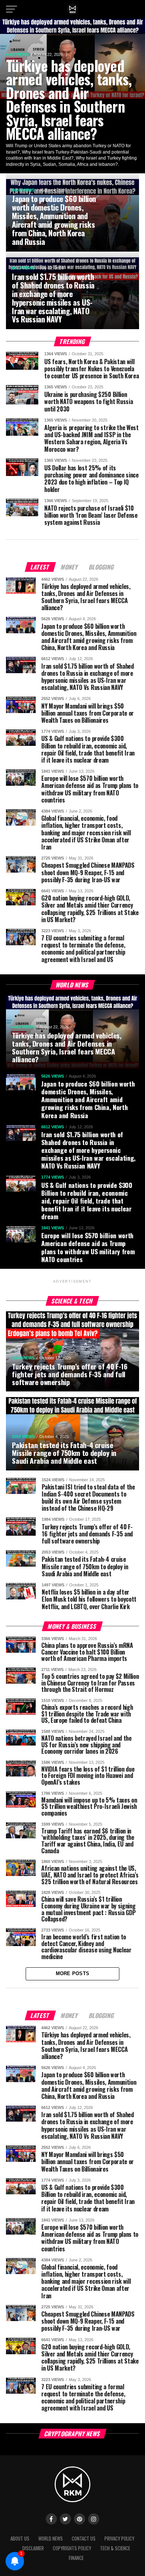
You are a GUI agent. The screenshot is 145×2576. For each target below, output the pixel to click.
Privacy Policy (119, 2539)
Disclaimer (33, 2548)
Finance (76, 2558)
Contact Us (84, 2539)
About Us (20, 2539)
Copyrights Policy (72, 2548)
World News (51, 2539)
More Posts (73, 1973)
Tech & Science (115, 2548)
